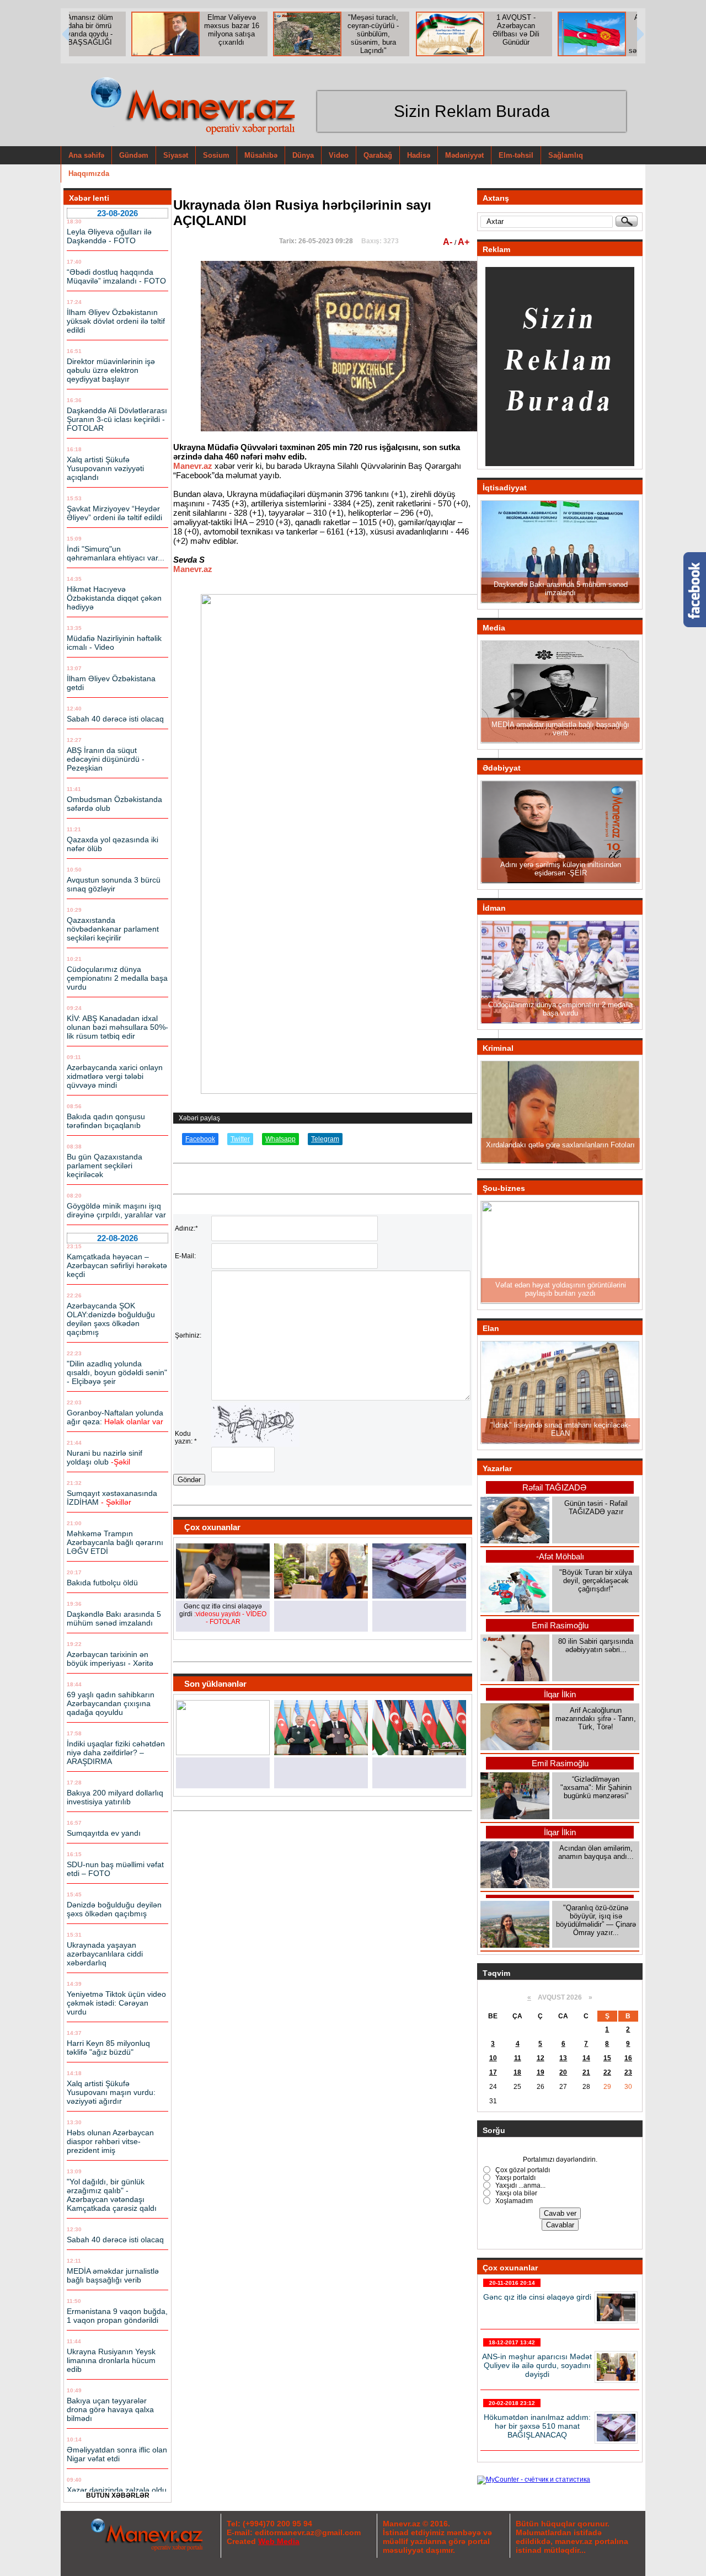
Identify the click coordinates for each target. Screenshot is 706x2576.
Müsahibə (261, 155)
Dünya (303, 155)
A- (449, 242)
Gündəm (134, 155)
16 (628, 2058)
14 (586, 2058)
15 (607, 2058)
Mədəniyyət (464, 155)
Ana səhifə (86, 155)
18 (517, 2072)
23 (628, 2072)
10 (493, 2058)
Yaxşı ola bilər (515, 2193)
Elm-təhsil (516, 155)
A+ (464, 242)
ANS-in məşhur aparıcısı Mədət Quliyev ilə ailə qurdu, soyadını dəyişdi (537, 2365)
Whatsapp (280, 1139)
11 (518, 2058)
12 (541, 2058)
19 (541, 2072)
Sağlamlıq (566, 155)
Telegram (325, 1139)
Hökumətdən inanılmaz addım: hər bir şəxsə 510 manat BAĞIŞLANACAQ (537, 2426)
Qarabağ (378, 155)
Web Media (279, 2541)
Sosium (216, 155)
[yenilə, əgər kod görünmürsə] (255, 1445)
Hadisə (419, 155)
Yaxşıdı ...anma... (520, 2185)
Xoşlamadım (513, 2201)
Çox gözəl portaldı (522, 2170)
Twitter (240, 1139)
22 (607, 2072)
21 (586, 2072)
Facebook (200, 1139)
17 (493, 2072)
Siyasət (176, 155)
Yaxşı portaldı (515, 2178)
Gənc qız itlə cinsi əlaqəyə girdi (537, 2297)
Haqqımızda (89, 173)
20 (563, 2072)
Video (339, 155)
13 (563, 2058)
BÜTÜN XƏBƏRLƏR (118, 2495)
